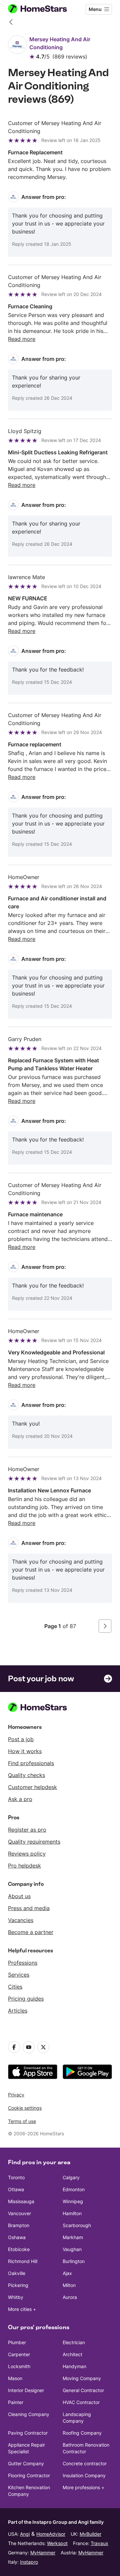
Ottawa (16, 2189)
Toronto (16, 2177)
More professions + (83, 2487)
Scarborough (77, 2225)
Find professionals (31, 1763)
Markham (73, 2237)
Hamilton (72, 2213)
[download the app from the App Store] (33, 2072)
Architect (72, 2354)
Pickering (18, 2285)
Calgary (71, 2177)
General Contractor (83, 2390)
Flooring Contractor (29, 2475)
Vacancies (21, 1920)
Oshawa (17, 2237)
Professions (23, 1963)
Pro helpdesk (24, 1866)
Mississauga (21, 2201)
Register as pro (27, 1830)
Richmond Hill (23, 2261)
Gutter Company (26, 2463)
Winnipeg (73, 2201)
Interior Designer (26, 2390)
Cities (15, 1987)
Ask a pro (20, 1799)
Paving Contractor (28, 2433)
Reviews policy (27, 1854)
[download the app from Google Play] (87, 2072)
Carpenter (19, 2354)
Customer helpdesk (32, 1787)
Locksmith (19, 2366)
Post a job (21, 1739)
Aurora (70, 2297)
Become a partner (31, 1932)
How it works (25, 1751)
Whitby (16, 2297)
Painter (16, 2402)
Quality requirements (34, 1842)
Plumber (17, 2342)
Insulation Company (84, 2475)
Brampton (19, 2225)
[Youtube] (29, 2047)
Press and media (29, 1908)
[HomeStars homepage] (43, 9)
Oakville (17, 2273)
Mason (15, 2378)
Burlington (74, 2261)
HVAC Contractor (81, 2402)
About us (19, 1896)
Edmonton (74, 2189)
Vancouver (19, 2213)
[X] (43, 2047)
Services (19, 1975)
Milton (69, 2285)
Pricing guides (26, 1999)
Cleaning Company (29, 2414)
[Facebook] (14, 2047)
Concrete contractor (85, 2463)
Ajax (67, 2273)
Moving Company (82, 2378)
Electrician (74, 2342)
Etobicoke (19, 2249)
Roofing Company (82, 2433)
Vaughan (72, 2249)
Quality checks (26, 1775)
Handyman (74, 2366)
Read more (22, 339)
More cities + (22, 2309)
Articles (18, 2011)
